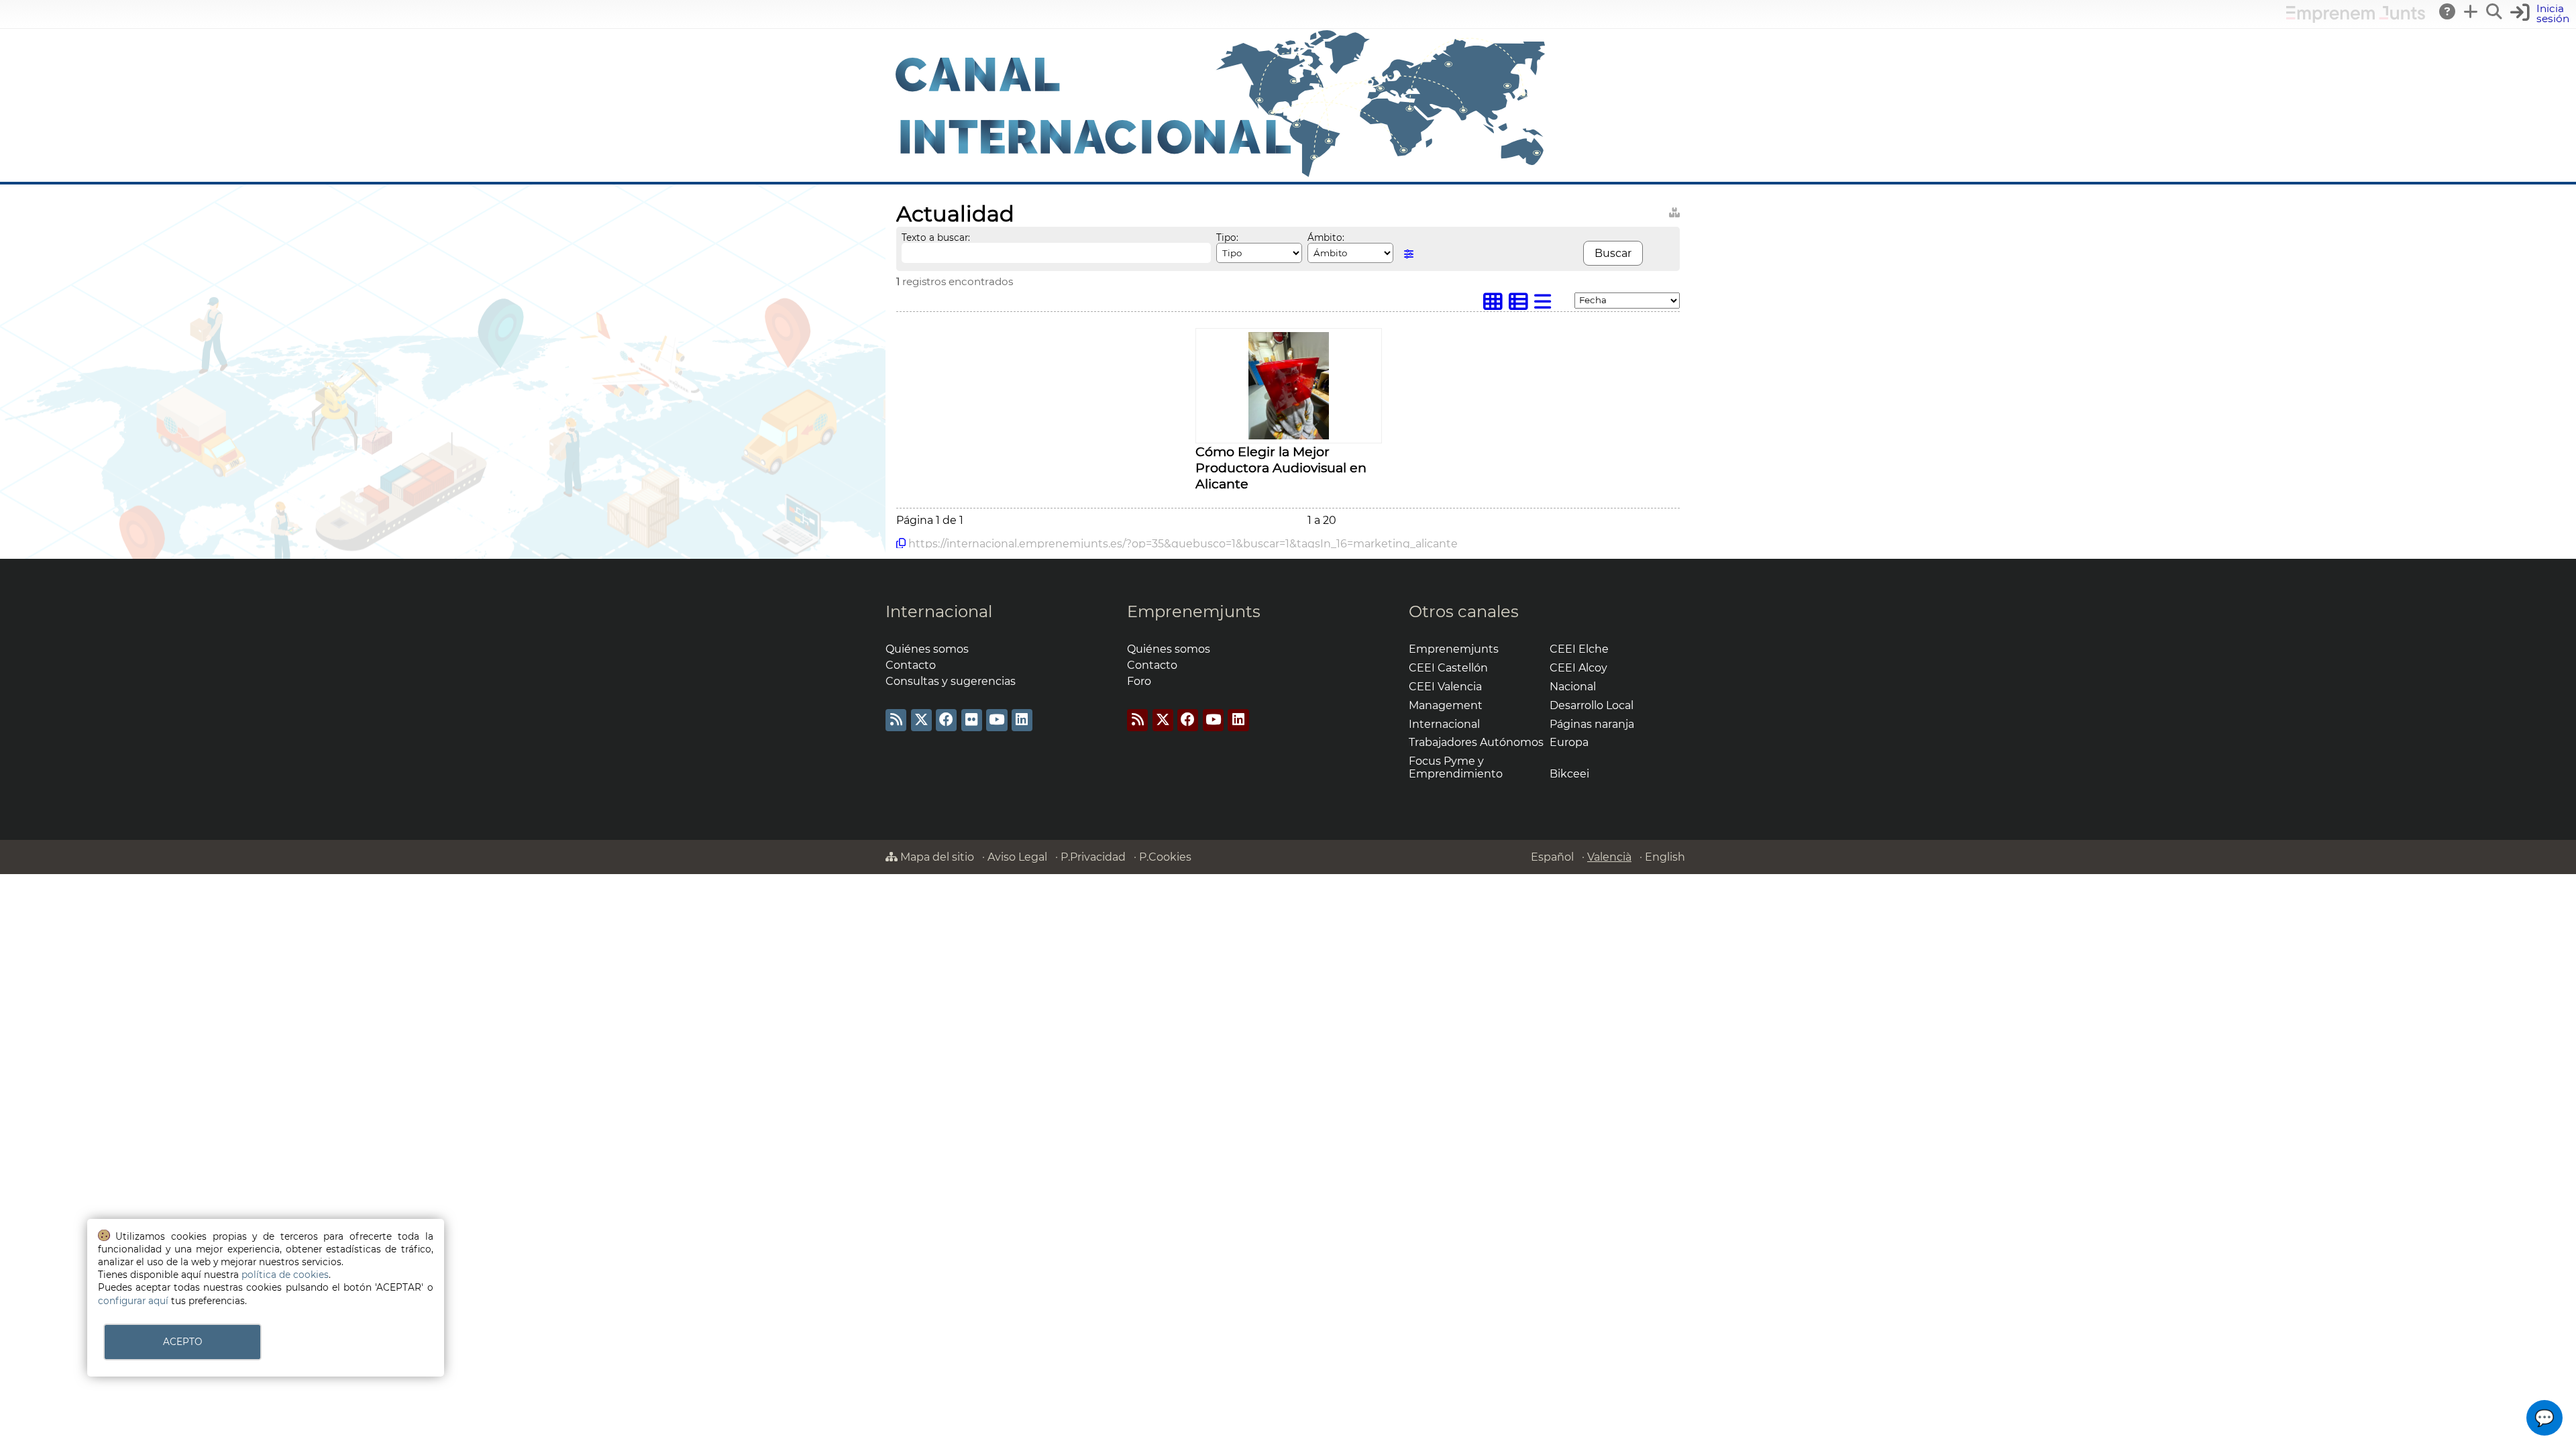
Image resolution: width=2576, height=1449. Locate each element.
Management (1446, 705)
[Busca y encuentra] (2495, 11)
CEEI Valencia (1445, 687)
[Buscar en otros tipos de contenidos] (1674, 210)
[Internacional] (1221, 175)
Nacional (1573, 687)
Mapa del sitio (936, 857)
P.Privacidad (1093, 857)
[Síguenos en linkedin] (1022, 720)
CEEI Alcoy (1578, 668)
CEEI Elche (1579, 649)
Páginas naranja (1592, 724)
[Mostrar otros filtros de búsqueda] (1409, 254)
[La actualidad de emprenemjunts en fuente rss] (1137, 720)
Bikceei (1569, 774)
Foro (1139, 681)
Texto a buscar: (936, 237)
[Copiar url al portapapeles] (901, 543)
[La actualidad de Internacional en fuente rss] (896, 720)
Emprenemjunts (1194, 611)
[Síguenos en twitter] (921, 720)
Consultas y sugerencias (951, 681)
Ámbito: (1326, 237)
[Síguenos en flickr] (972, 720)
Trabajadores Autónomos (1476, 742)
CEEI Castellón (1448, 668)
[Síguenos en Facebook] (946, 720)
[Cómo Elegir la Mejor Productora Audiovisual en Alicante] (1289, 436)
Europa (1569, 742)
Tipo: (1227, 237)
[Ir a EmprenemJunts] (2356, 19)
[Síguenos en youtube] (997, 720)
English (1665, 857)
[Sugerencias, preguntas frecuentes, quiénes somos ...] (2448, 11)
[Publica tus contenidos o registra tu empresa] (2471, 11)
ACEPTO (182, 1342)
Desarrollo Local (1592, 705)
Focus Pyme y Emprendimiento (1456, 767)
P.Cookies (1165, 857)
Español (1552, 857)
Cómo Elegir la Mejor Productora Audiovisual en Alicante (1281, 468)
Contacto (911, 665)
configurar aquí (133, 1301)
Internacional (939, 611)
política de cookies (285, 1275)
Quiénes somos (927, 649)
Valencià (1609, 857)
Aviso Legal (1017, 857)
